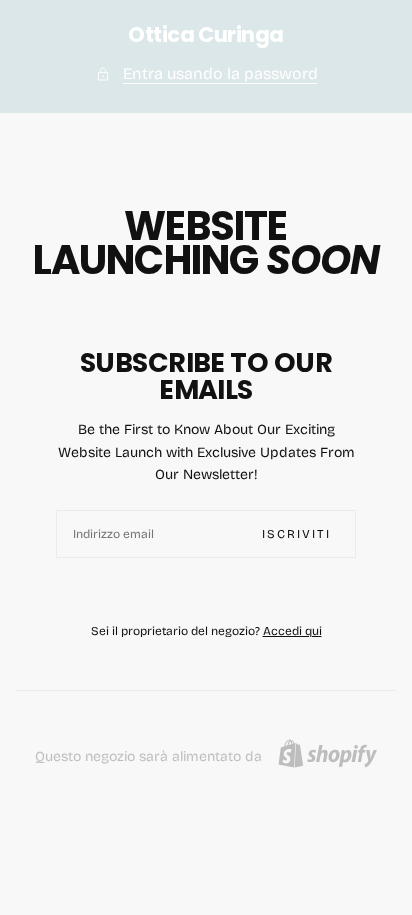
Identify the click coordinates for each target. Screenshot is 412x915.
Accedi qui (292, 631)
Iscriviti (296, 534)
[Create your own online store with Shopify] (327, 753)
